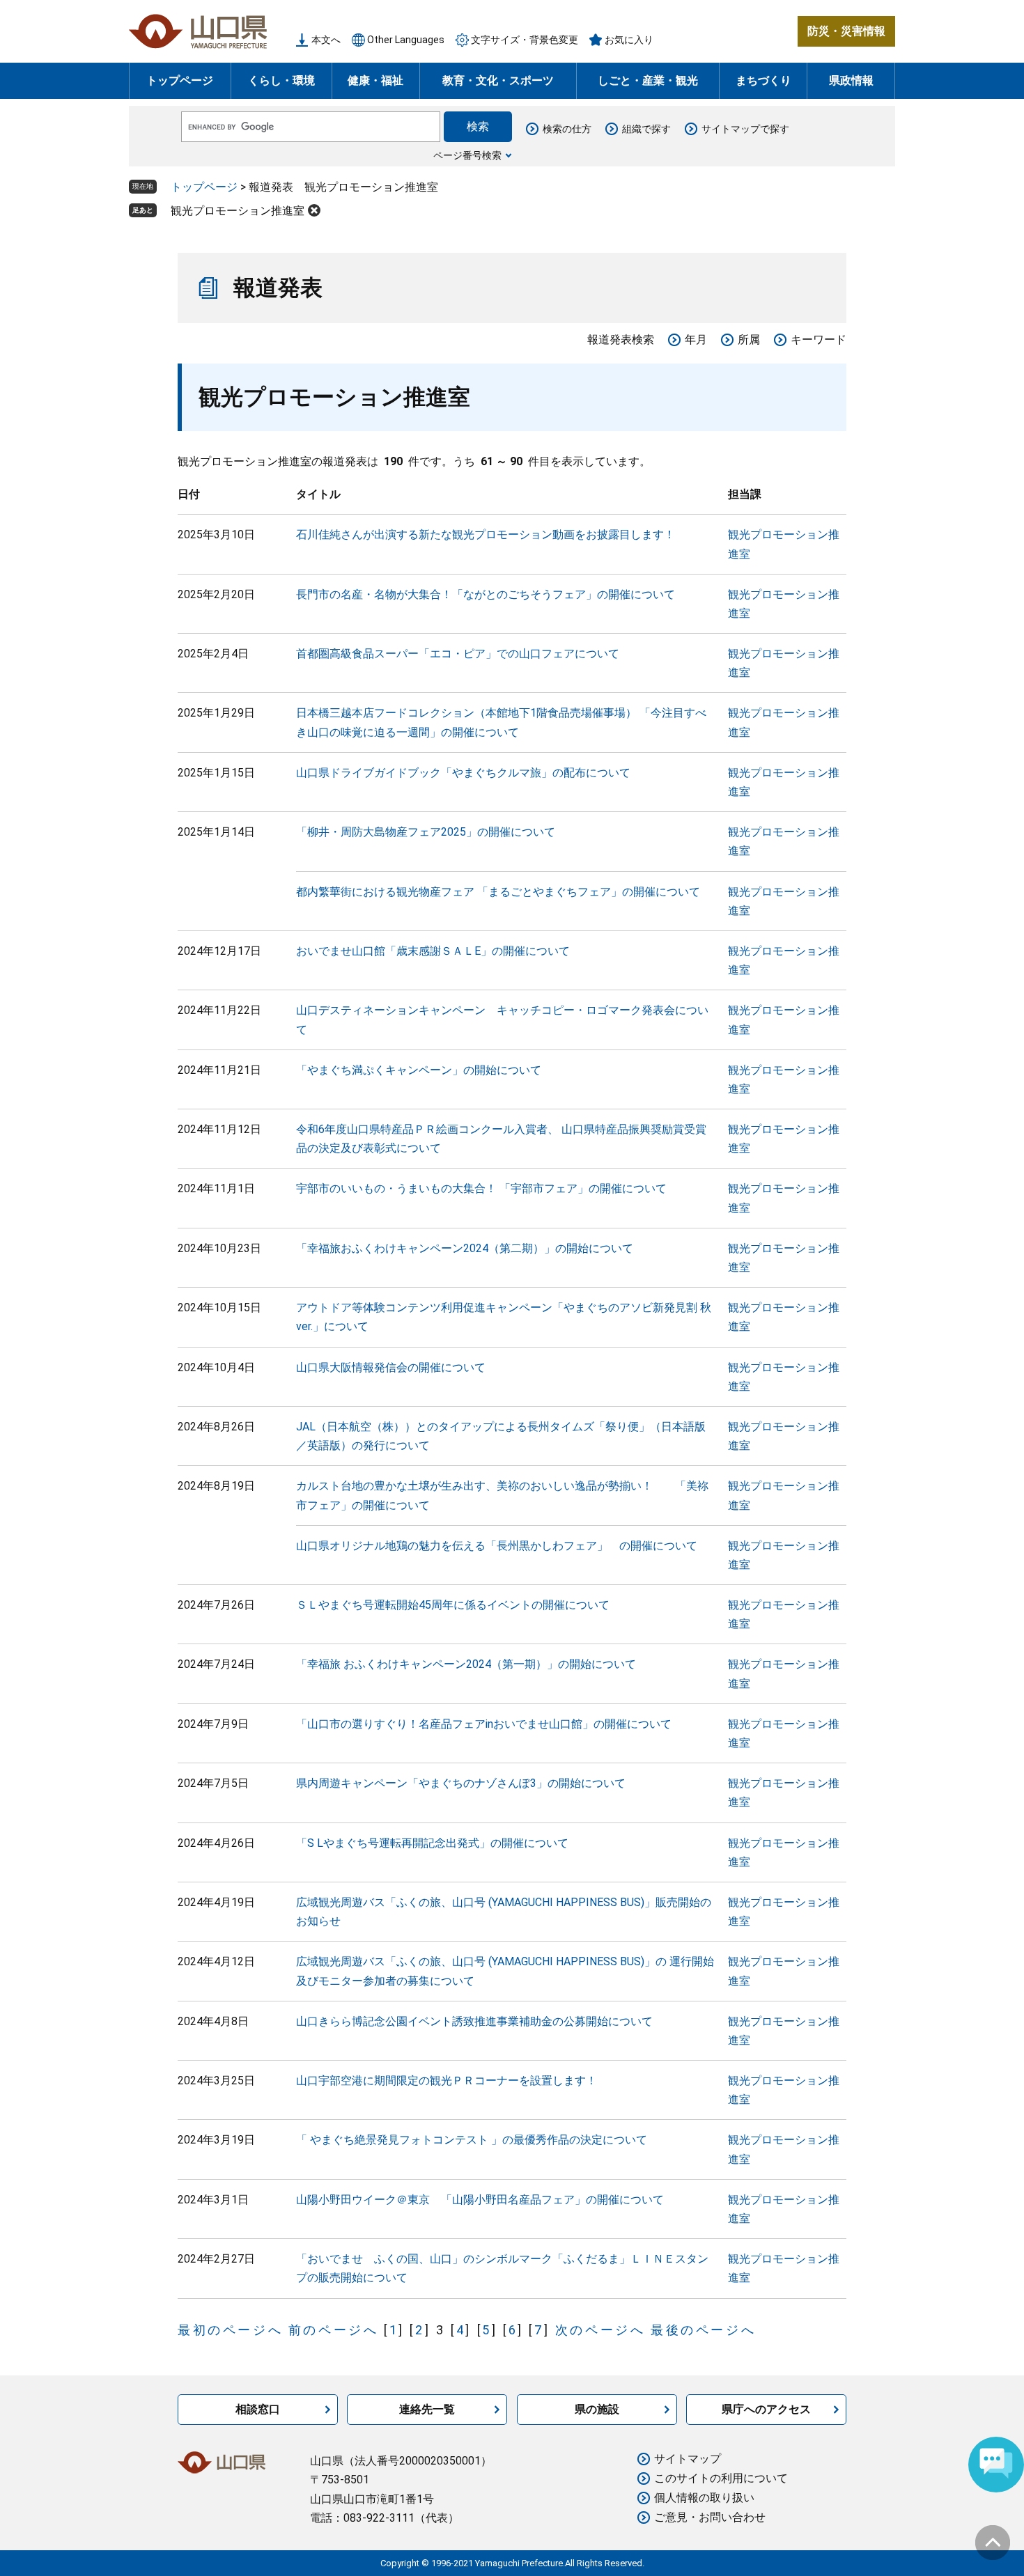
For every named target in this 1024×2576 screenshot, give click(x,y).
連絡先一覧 (427, 2409)
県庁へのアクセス (766, 2409)
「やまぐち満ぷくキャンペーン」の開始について (419, 1070)
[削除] (314, 210)
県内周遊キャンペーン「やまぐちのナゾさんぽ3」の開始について (461, 1783)
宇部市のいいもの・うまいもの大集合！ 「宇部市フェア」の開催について (481, 1188)
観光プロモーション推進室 (238, 211)
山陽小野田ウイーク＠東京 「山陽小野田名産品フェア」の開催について (480, 2200)
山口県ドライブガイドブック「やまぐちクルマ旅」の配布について (463, 773)
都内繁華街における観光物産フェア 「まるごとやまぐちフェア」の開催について (498, 892)
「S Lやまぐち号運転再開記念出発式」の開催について (432, 1843)
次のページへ (600, 2330)
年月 (696, 339)
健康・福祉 (375, 80)
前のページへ (334, 2330)
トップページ (180, 80)
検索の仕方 (567, 129)
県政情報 (851, 80)
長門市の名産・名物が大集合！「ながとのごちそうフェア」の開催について (486, 594)
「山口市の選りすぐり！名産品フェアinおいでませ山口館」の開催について (484, 1724)
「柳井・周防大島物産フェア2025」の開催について (426, 832)
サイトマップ (688, 2459)
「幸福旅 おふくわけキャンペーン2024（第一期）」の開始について (466, 1664)
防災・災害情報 (846, 31)
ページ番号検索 (467, 155)
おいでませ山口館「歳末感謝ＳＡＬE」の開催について (433, 951)
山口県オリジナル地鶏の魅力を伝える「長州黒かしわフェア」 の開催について (497, 1546)
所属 (749, 339)
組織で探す (646, 129)
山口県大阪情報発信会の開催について (391, 1367)
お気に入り (629, 40)
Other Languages (406, 40)
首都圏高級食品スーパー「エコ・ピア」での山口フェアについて (458, 654)
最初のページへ (230, 2330)
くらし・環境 (281, 80)
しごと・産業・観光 (648, 80)
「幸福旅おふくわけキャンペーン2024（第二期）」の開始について (465, 1248)
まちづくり (763, 80)
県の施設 (597, 2409)
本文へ (326, 40)
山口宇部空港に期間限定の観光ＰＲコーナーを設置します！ (447, 2081)
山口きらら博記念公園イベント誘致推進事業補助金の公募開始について (474, 2021)
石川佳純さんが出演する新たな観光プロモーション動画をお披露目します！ (486, 534)
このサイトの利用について (721, 2478)
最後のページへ (703, 2330)
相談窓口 (258, 2409)
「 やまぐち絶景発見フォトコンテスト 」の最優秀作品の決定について (472, 2140)
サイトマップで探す (745, 129)
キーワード (819, 339)
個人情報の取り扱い (704, 2498)
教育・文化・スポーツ (498, 80)
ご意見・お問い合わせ (710, 2517)
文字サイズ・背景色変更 (525, 40)
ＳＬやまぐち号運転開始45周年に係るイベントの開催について (453, 1605)
